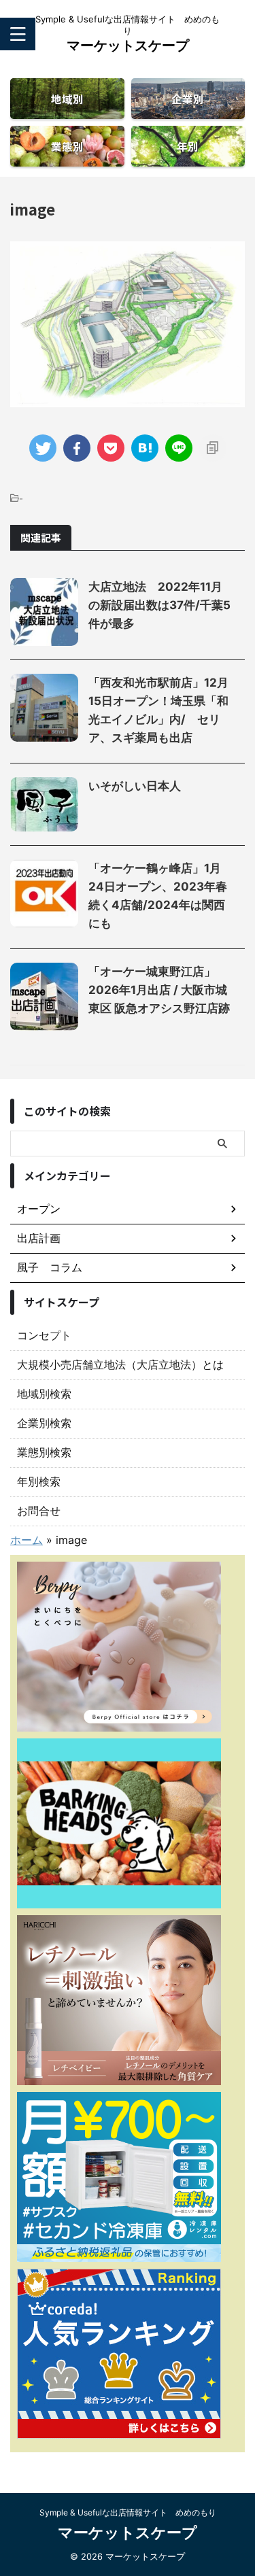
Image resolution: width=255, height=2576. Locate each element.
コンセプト (44, 1335)
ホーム (27, 1540)
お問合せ (39, 1511)
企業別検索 (44, 1423)
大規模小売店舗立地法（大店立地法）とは (120, 1364)
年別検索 (39, 1481)
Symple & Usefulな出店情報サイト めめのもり (128, 2512)
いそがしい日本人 (135, 786)
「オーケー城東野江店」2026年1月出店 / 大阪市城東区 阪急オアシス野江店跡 (159, 990)
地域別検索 (44, 1394)
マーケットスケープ (128, 46)
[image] (145, 448)
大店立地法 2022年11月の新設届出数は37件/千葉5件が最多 (159, 605)
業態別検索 (44, 1452)
